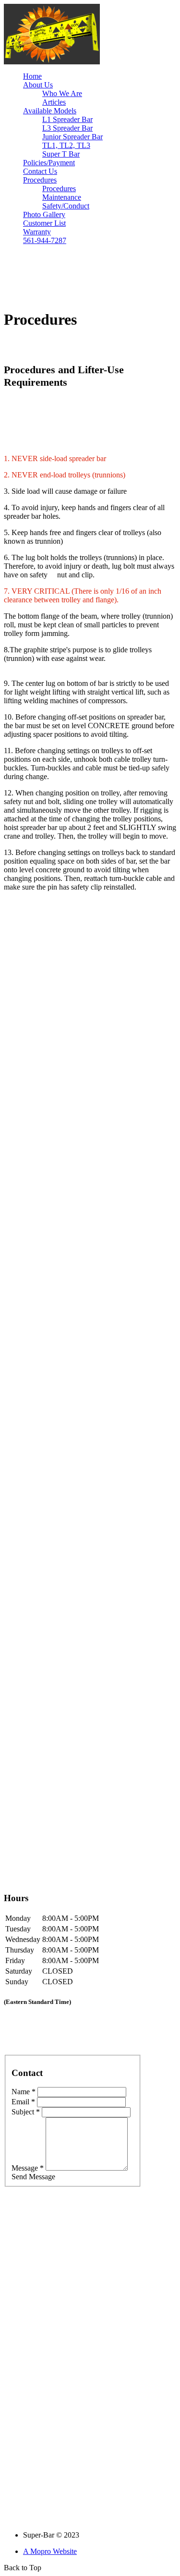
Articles (54, 102)
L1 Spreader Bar (67, 119)
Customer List (44, 223)
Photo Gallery (44, 214)
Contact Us (40, 171)
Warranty (37, 232)
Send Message (33, 2177)
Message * (28, 2168)
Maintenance (62, 197)
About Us (38, 85)
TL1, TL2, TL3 (66, 145)
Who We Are (62, 93)
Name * (24, 2092)
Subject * (26, 2112)
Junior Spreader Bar (72, 137)
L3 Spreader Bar (67, 128)
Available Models (50, 111)
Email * (23, 2102)
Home (32, 76)
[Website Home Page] (52, 62)
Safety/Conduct (66, 206)
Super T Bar (61, 154)
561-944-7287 (45, 240)
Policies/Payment (49, 163)
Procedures (40, 180)
